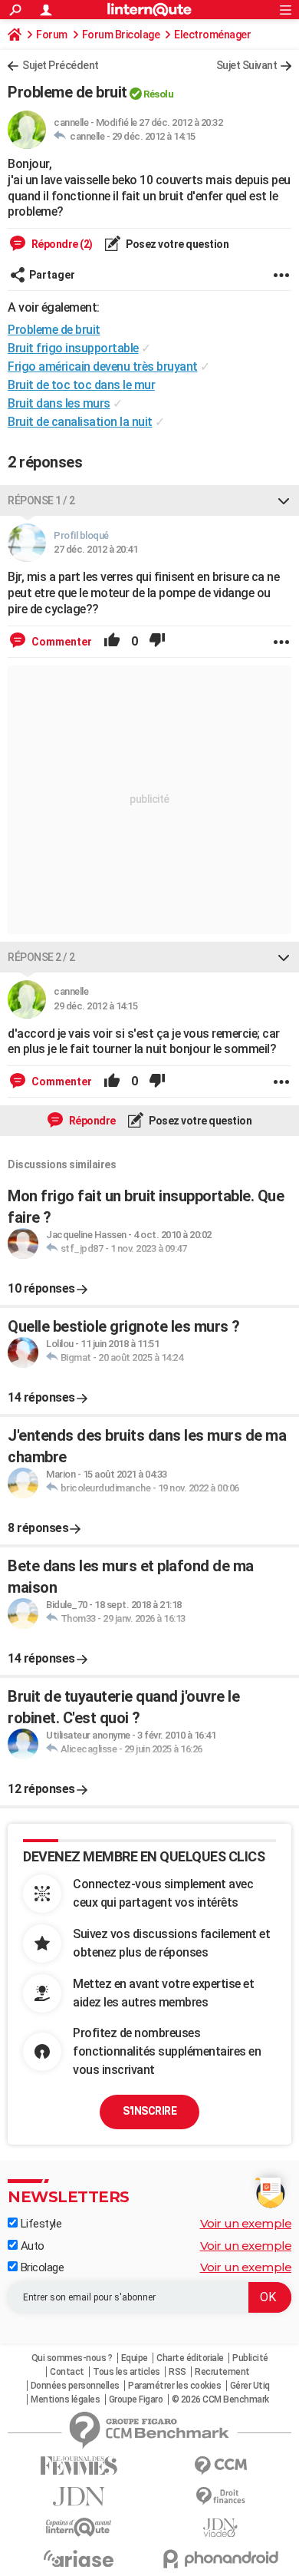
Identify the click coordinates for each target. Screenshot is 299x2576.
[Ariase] (79, 2558)
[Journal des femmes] (79, 2466)
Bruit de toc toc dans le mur (81, 385)
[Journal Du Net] (79, 2497)
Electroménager (212, 35)
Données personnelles (75, 2386)
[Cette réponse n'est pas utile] (157, 642)
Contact (67, 2372)
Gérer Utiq (250, 2386)
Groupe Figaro (136, 2399)
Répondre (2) (61, 244)
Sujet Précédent (61, 65)
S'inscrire (149, 2111)
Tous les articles (127, 2372)
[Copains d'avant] (79, 2527)
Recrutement (222, 2372)
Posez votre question (177, 244)
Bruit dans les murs (59, 403)
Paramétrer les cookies (174, 2386)
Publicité (250, 2358)
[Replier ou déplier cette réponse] (284, 500)
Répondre (91, 1121)
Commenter (61, 642)
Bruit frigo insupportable (73, 348)
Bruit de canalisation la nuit (80, 422)
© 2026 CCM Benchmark (220, 2399)
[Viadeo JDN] (220, 2528)
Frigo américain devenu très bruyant (103, 367)
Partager (52, 275)
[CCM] (220, 2466)
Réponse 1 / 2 (41, 500)
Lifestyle (39, 2224)
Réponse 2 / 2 (41, 957)
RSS (177, 2372)
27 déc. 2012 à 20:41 (95, 549)
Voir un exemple (246, 2223)
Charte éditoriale (190, 2358)
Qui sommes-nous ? (72, 2358)
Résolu (158, 94)
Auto (31, 2246)
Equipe (135, 2358)
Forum (52, 35)
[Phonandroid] (220, 2559)
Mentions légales (65, 2399)
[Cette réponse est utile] (112, 642)
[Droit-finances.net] (220, 2497)
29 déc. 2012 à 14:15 (154, 136)
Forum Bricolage (121, 35)
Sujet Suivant (247, 65)
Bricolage (41, 2267)
